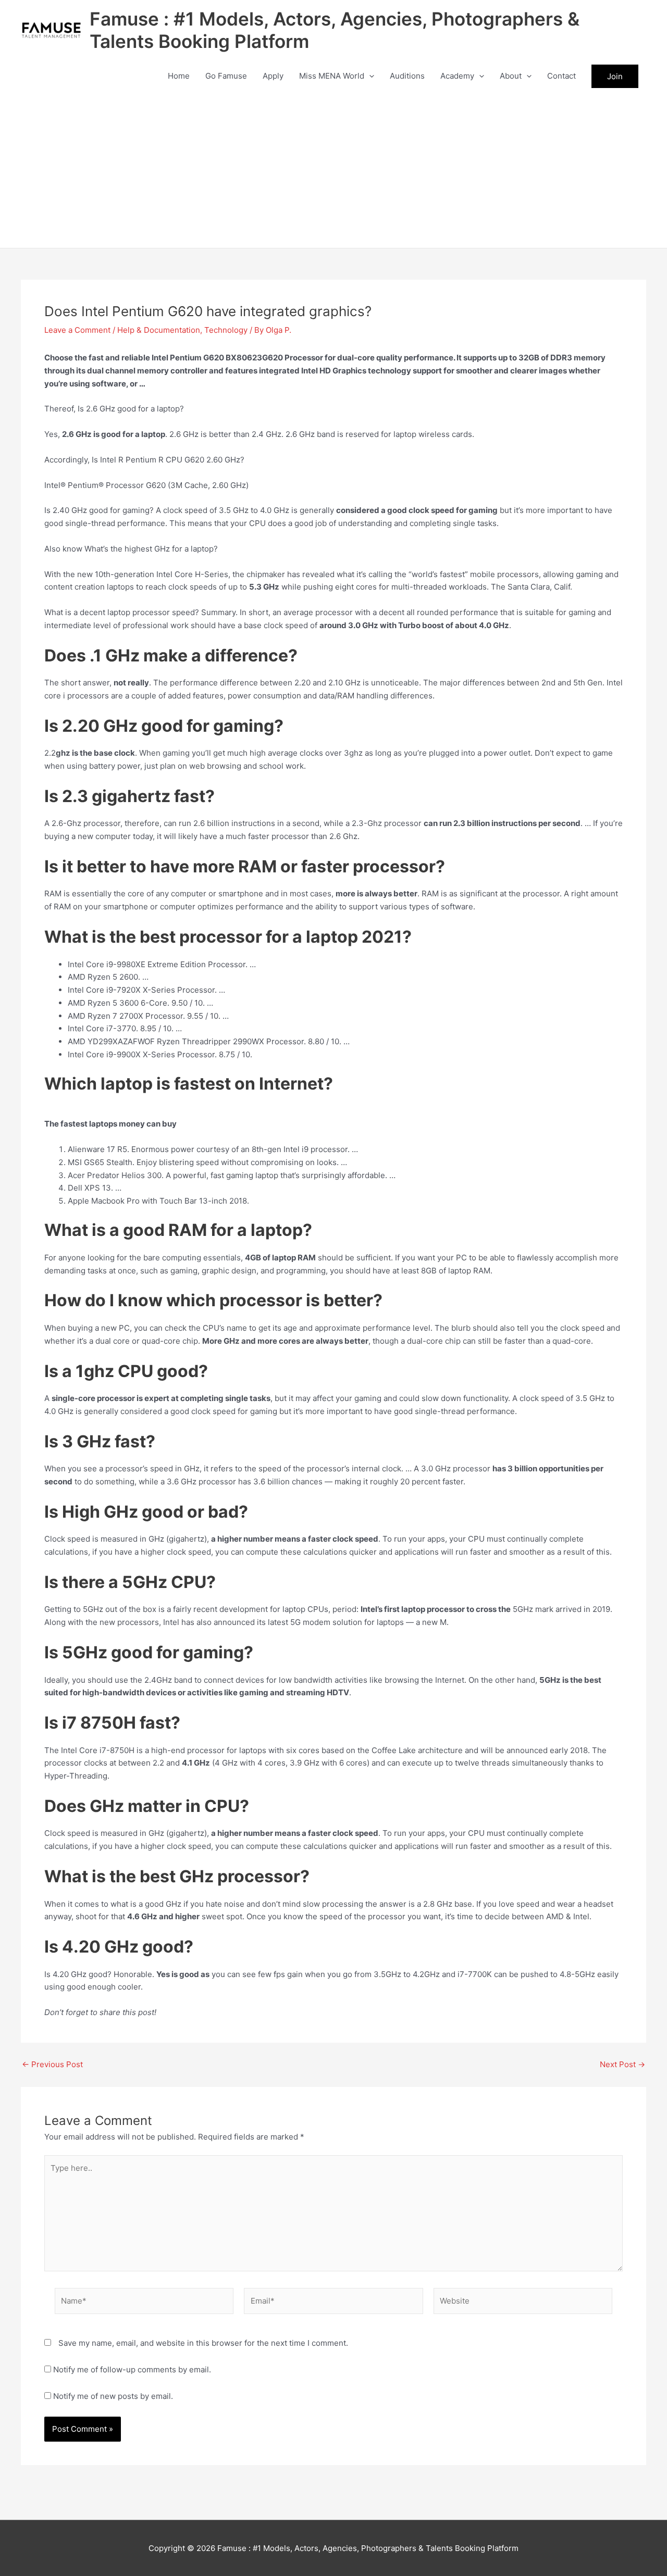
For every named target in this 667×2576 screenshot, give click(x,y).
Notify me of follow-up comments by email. (132, 2369)
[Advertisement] (333, 170)
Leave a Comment (77, 330)
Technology (226, 330)
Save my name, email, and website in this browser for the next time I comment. (203, 2343)
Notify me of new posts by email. (113, 2396)
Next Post (622, 2064)
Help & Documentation (159, 330)
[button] (369, 76)
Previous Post (52, 2064)
